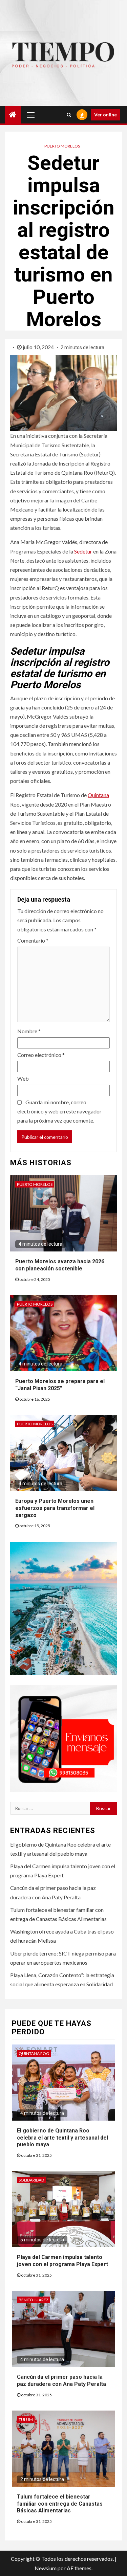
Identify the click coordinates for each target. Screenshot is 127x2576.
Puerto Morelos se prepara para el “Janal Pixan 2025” (60, 1385)
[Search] (69, 115)
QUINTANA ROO (34, 2053)
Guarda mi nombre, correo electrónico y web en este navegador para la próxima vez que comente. (59, 1111)
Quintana (98, 795)
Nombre (29, 1031)
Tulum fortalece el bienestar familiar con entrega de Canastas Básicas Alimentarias (60, 2504)
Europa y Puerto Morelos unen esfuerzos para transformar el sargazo (55, 1508)
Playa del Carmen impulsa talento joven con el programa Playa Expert (62, 2261)
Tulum (26, 2420)
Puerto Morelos (62, 146)
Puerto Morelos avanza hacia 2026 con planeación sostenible (60, 1265)
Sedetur (84, 551)
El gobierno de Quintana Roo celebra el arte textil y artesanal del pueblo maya (62, 2138)
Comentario (33, 940)
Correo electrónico (41, 1055)
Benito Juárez (34, 2300)
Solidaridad (31, 2180)
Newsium (46, 2568)
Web (23, 1078)
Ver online (105, 115)
